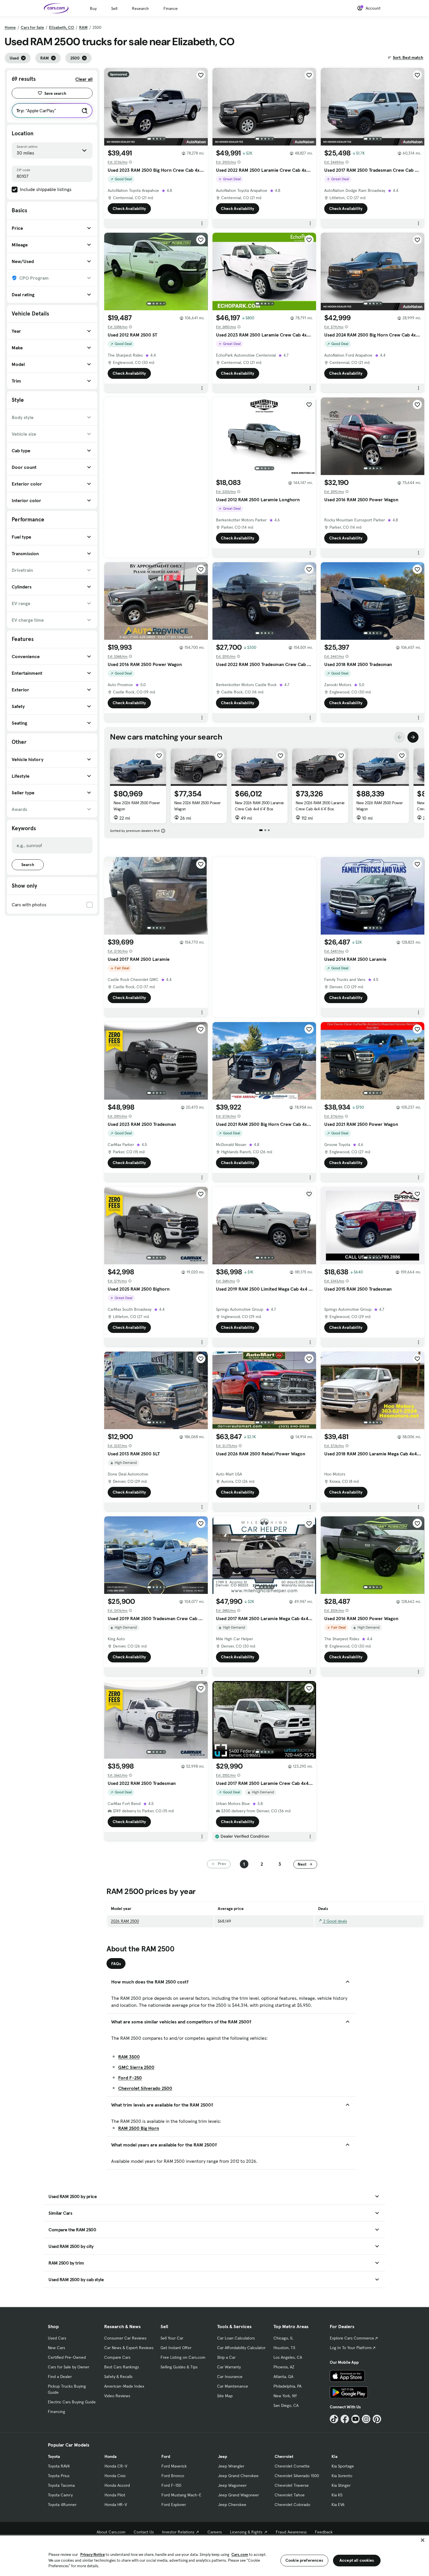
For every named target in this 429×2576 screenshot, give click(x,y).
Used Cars (57, 2338)
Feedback (324, 2532)
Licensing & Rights (246, 2532)
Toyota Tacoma (61, 2485)
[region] (214, 2555)
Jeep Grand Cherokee (238, 2476)
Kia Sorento (342, 2476)
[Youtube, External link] (356, 2419)
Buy (93, 8)
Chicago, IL (283, 2338)
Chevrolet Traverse (292, 2485)
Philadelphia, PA (287, 2386)
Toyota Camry (60, 2495)
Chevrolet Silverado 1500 (297, 2476)
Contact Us (144, 2532)
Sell (114, 8)
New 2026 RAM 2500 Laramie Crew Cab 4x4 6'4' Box (259, 806)
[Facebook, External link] (345, 2419)
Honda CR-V (116, 2466)
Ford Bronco (173, 2476)
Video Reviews (117, 2396)
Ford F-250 (130, 2078)
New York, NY (285, 2396)
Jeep (223, 2456)
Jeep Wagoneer (232, 2485)
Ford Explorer (174, 2505)
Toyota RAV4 (59, 2466)
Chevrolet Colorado (292, 2505)
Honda (110, 2456)
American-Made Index (124, 2386)
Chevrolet (284, 2456)
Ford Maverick (174, 2466)
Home (10, 27)
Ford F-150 (171, 2485)
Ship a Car (226, 2357)
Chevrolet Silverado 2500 (145, 2088)
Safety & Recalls (118, 2377)
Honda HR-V (116, 2505)
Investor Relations (178, 2532)
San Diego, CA (286, 2405)
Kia (334, 2456)
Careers (215, 2532)
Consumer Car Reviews (125, 2338)
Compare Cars (117, 2357)
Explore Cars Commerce (352, 2338)
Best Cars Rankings (122, 2367)
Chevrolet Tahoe (290, 2495)
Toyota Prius (59, 2476)
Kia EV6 (338, 2505)
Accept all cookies (357, 2560)
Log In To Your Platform (351, 2348)
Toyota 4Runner (62, 2505)
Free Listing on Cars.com (183, 2357)
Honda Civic (115, 2476)
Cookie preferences (304, 2560)
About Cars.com (111, 2532)
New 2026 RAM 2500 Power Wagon (137, 806)
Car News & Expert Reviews (129, 2348)
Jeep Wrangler (231, 2466)
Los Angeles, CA (288, 2357)
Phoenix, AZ (284, 2367)
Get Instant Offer (176, 2348)
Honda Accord (117, 2485)
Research (140, 8)
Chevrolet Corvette (292, 2466)
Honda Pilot (115, 2495)
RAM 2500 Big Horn (139, 2128)
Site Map (225, 2396)
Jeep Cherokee (232, 2505)
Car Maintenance (233, 2386)
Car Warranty (229, 2367)
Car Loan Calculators (236, 2338)
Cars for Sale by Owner (69, 2367)
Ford (166, 2456)
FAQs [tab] (116, 1964)
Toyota (54, 2456)
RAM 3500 (129, 2057)
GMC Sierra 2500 (136, 2067)
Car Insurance (230, 2377)
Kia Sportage (343, 2466)
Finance (171, 8)
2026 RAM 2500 (125, 1921)
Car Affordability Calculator (241, 2348)
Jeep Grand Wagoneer (238, 2495)
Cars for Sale (32, 27)
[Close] (423, 2540)
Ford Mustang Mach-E (181, 2495)
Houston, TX (284, 2348)
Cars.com (240, 2555)
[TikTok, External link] (334, 2419)
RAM (83, 27)
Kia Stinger (341, 2485)
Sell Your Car (172, 2338)
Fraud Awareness (291, 2532)
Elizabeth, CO (62, 27)
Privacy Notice (93, 2555)
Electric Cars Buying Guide (72, 2402)
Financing (56, 2412)
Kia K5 (337, 2495)
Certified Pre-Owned (67, 2357)
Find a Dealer (60, 2377)
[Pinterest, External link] (377, 2419)
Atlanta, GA (283, 2377)
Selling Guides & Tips (179, 2367)
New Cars (56, 2348)
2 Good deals (335, 1921)
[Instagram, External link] (366, 2419)
